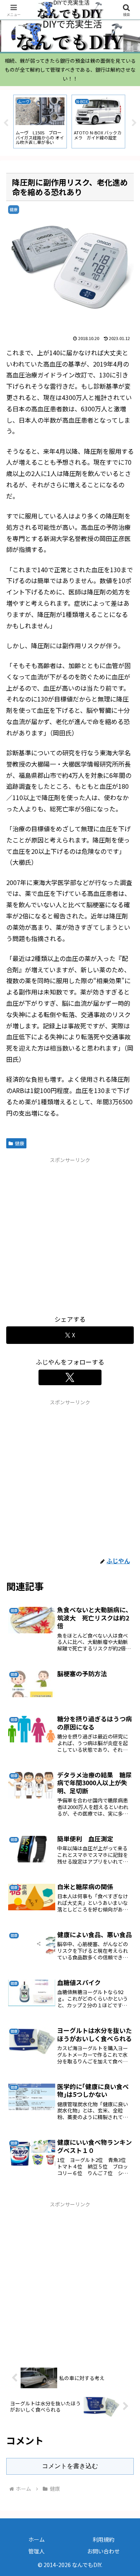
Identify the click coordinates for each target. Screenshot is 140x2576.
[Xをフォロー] (70, 1377)
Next (134, 123)
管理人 (37, 2551)
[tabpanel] (40, 122)
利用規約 (103, 2539)
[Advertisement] (70, 1234)
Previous (6, 123)
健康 (19, 1143)
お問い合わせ (103, 2551)
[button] (125, 1607)
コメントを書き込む (70, 2466)
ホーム (37, 2539)
